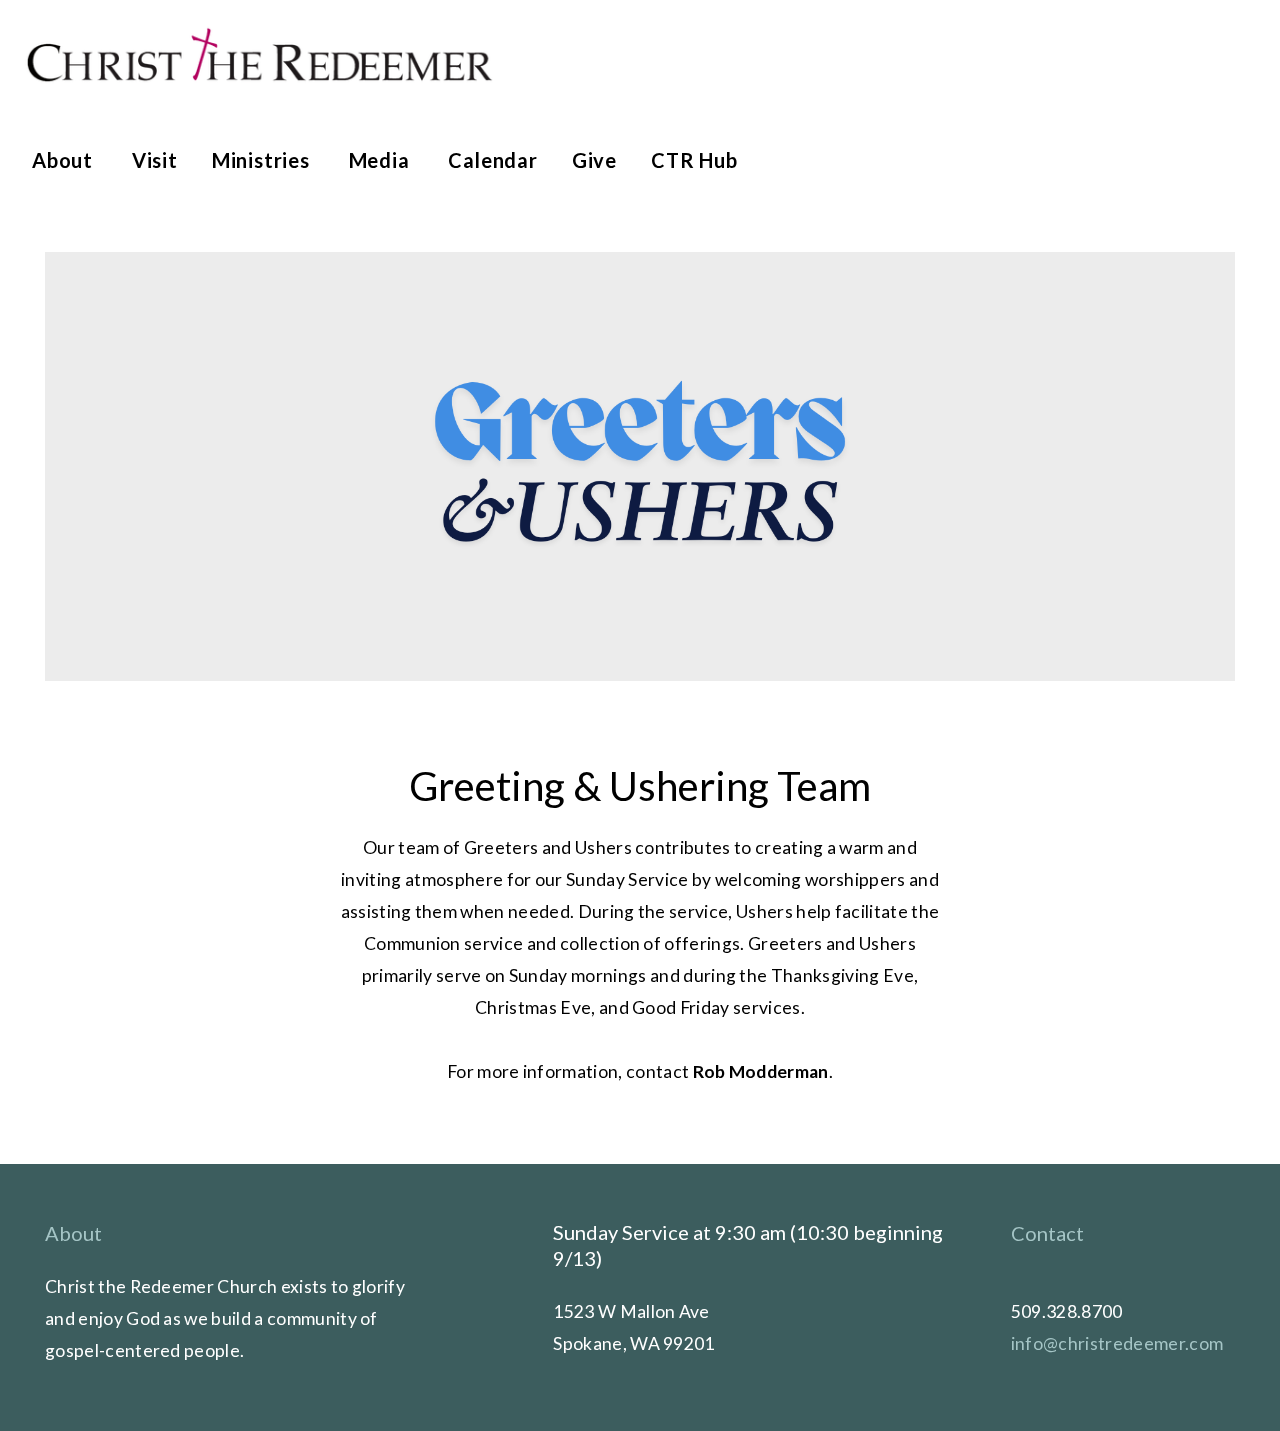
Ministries (263, 160)
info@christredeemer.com (1117, 1343)
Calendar (492, 160)
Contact (1047, 1233)
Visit (155, 160)
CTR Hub (694, 160)
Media (382, 160)
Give (594, 160)
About (65, 160)
